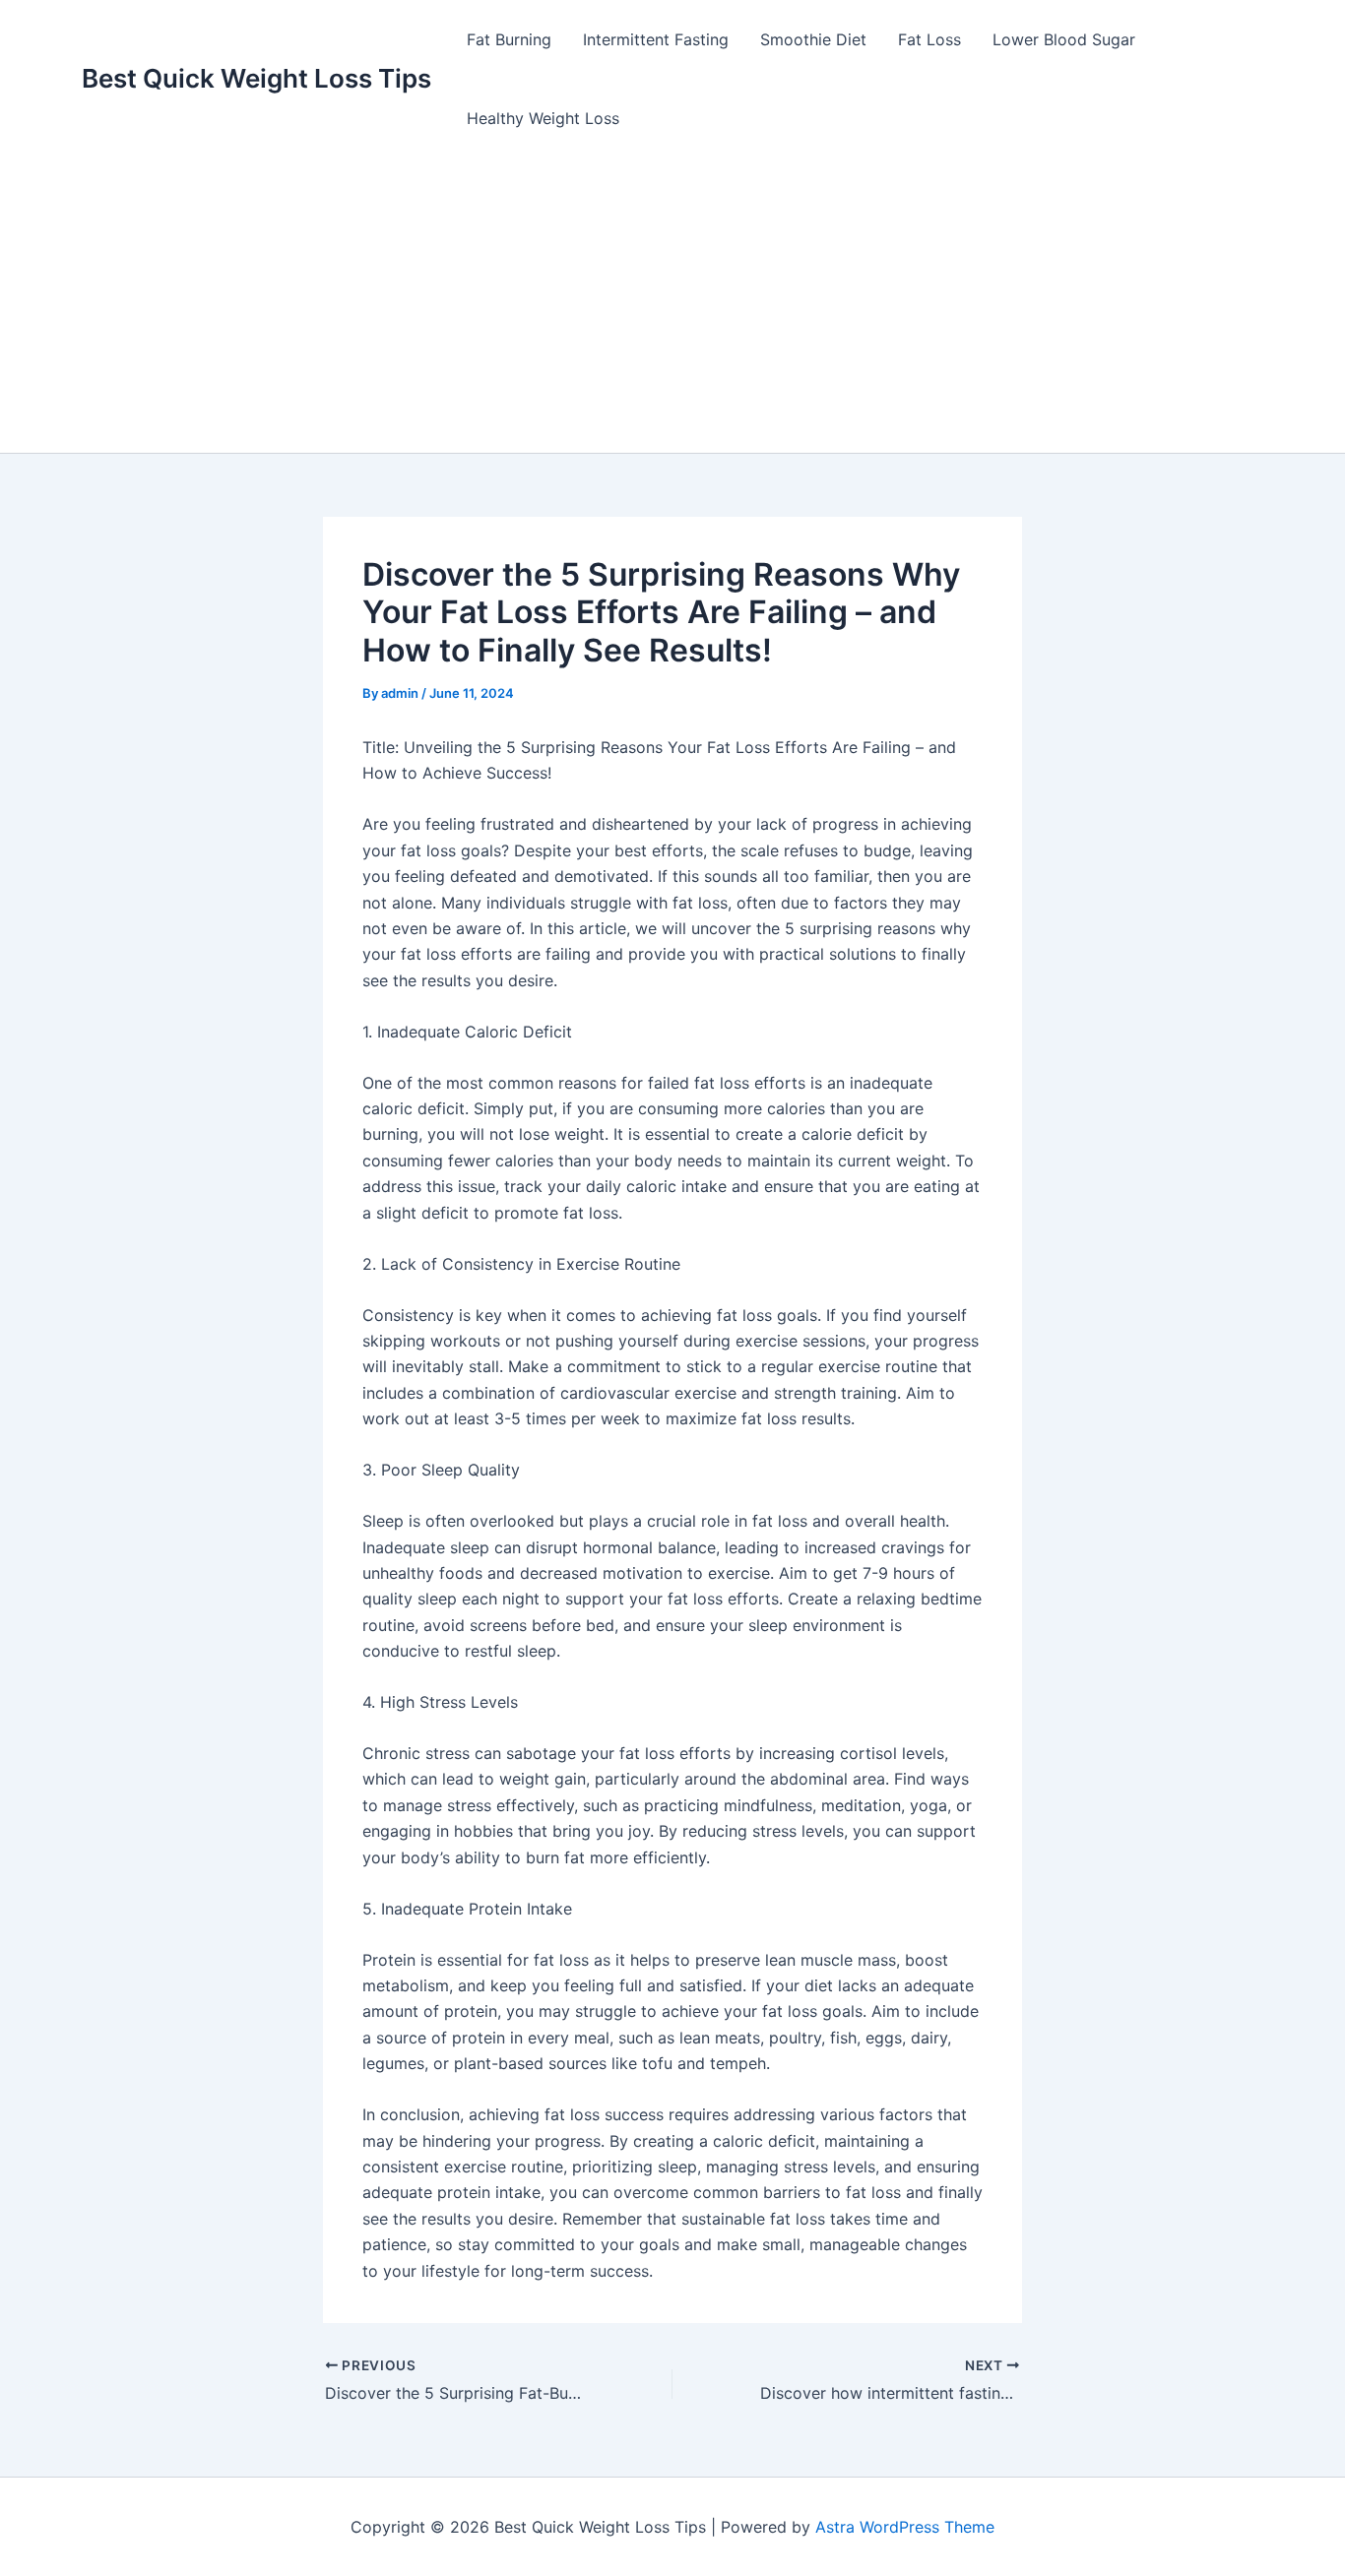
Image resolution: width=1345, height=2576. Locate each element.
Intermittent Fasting (656, 39)
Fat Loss (929, 39)
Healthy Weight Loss (543, 118)
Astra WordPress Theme (905, 2527)
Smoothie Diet (813, 39)
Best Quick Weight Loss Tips (256, 78)
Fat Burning (509, 39)
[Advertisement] (672, 305)
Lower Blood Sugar (1064, 39)
